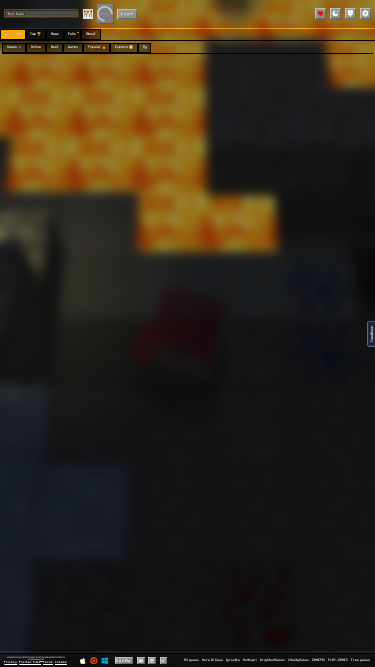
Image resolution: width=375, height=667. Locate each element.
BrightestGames (272, 660)
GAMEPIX (318, 660)
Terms (48, 662)
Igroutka (233, 660)
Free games (360, 660)
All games (191, 660)
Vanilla (123, 660)
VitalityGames (298, 660)
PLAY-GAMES (338, 660)
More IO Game (212, 660)
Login (127, 13)
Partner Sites (30, 662)
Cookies (61, 662)
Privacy (10, 662)
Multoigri (250, 660)
